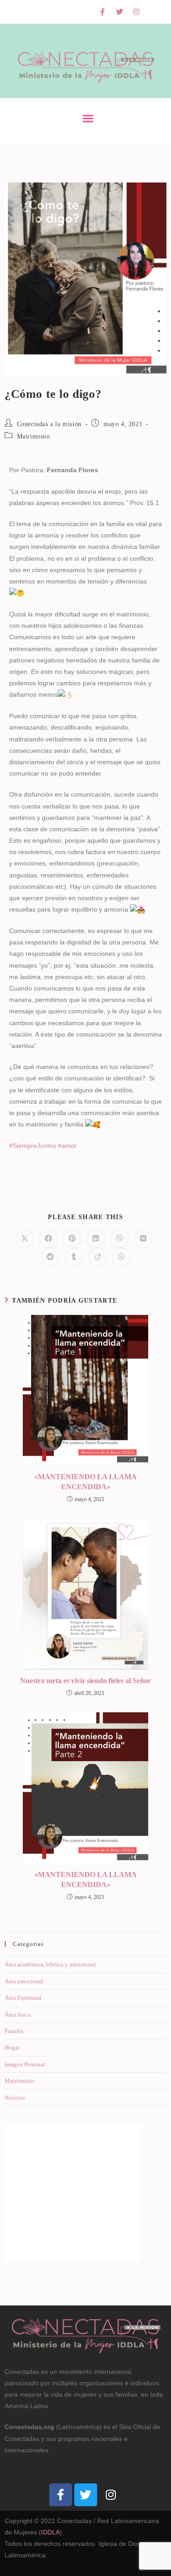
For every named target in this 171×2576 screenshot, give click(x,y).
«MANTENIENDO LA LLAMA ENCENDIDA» (85, 1482)
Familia (14, 2031)
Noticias (15, 2098)
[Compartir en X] (25, 1239)
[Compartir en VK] (143, 1239)
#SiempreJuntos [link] (33, 1146)
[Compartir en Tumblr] (74, 1257)
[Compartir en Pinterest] (72, 1239)
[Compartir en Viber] (119, 1239)
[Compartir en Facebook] (48, 1239)
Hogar (12, 2047)
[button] (88, 118)
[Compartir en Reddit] (50, 1257)
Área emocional (24, 1981)
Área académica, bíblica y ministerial (50, 1964)
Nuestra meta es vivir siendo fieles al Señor (85, 1681)
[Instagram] (136, 12)
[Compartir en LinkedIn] (96, 1239)
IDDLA (50, 2532)
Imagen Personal (25, 2064)
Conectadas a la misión (49, 424)
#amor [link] (67, 1146)
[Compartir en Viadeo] (98, 1257)
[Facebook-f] (103, 12)
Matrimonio (34, 436)
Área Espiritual (23, 1998)
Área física (18, 2015)
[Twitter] (119, 12)
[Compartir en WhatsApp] (121, 1257)
